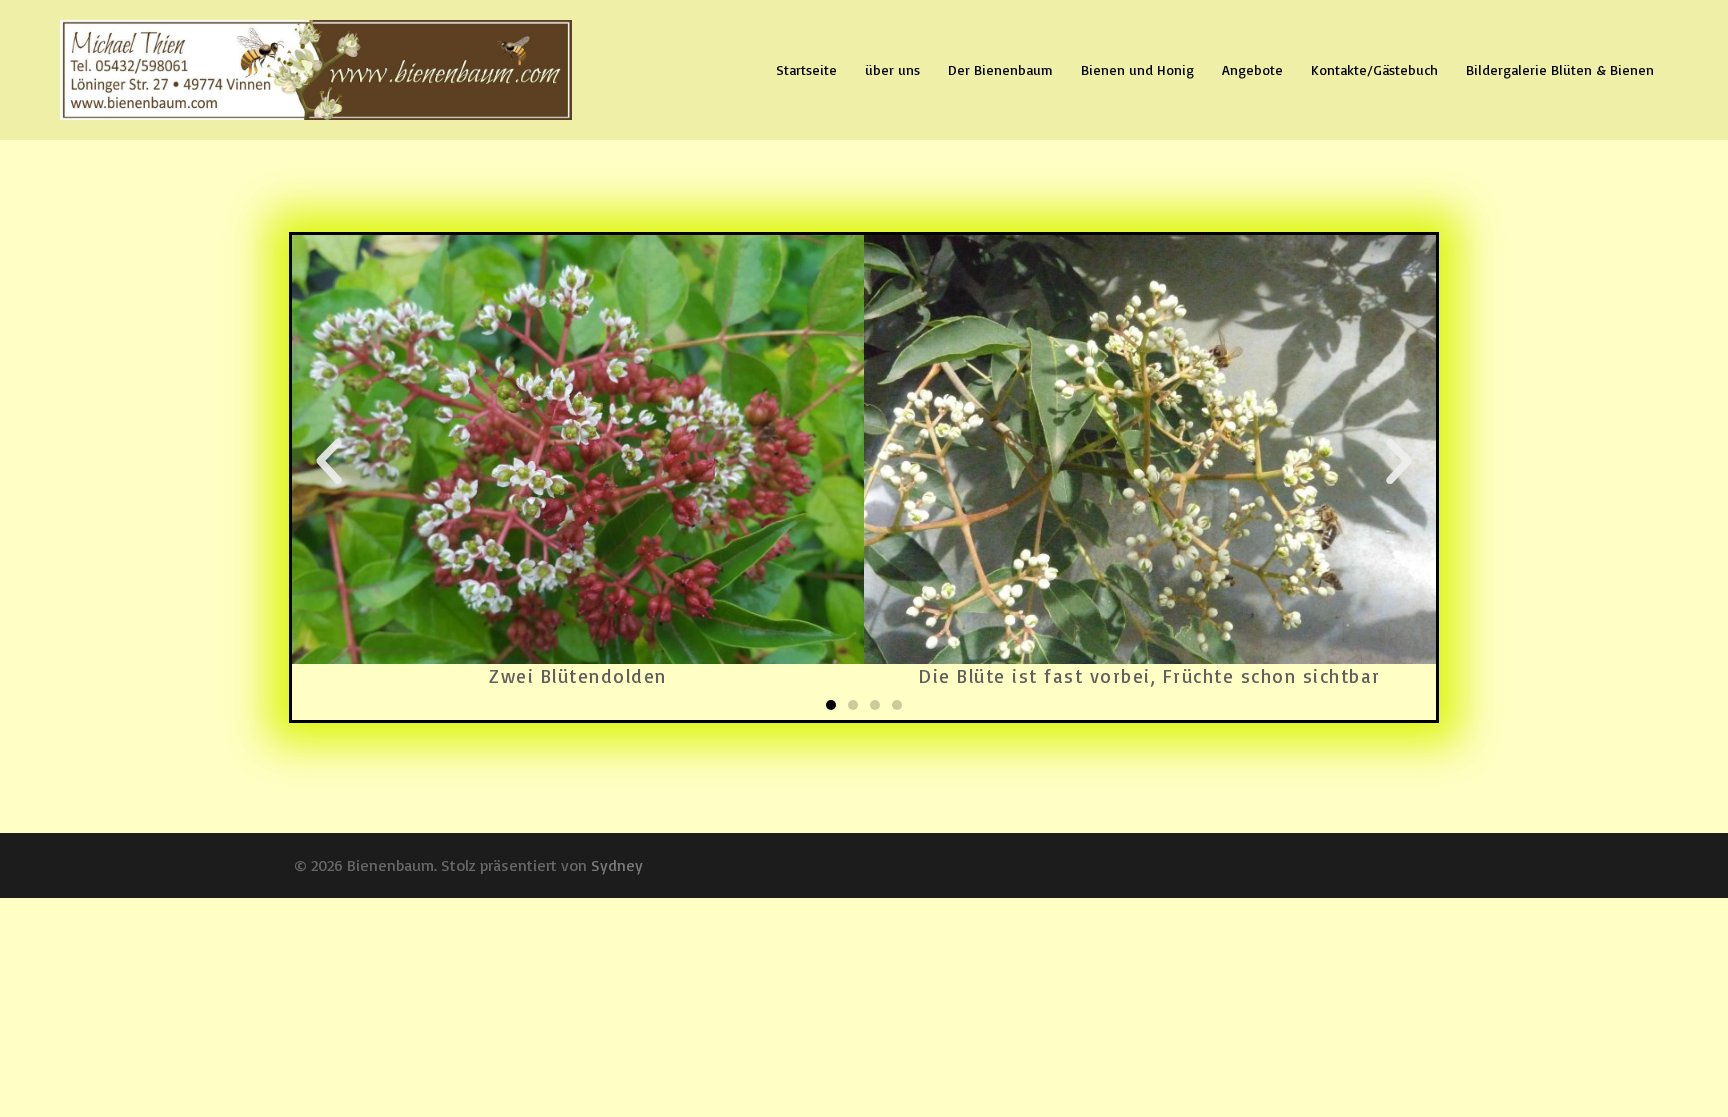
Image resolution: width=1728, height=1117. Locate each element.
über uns (892, 69)
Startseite (806, 69)
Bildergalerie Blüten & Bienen (1560, 69)
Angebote (1252, 69)
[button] (831, 705)
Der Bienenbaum (1000, 69)
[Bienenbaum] (316, 68)
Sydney (617, 865)
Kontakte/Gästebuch (1374, 69)
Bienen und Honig (1137, 69)
